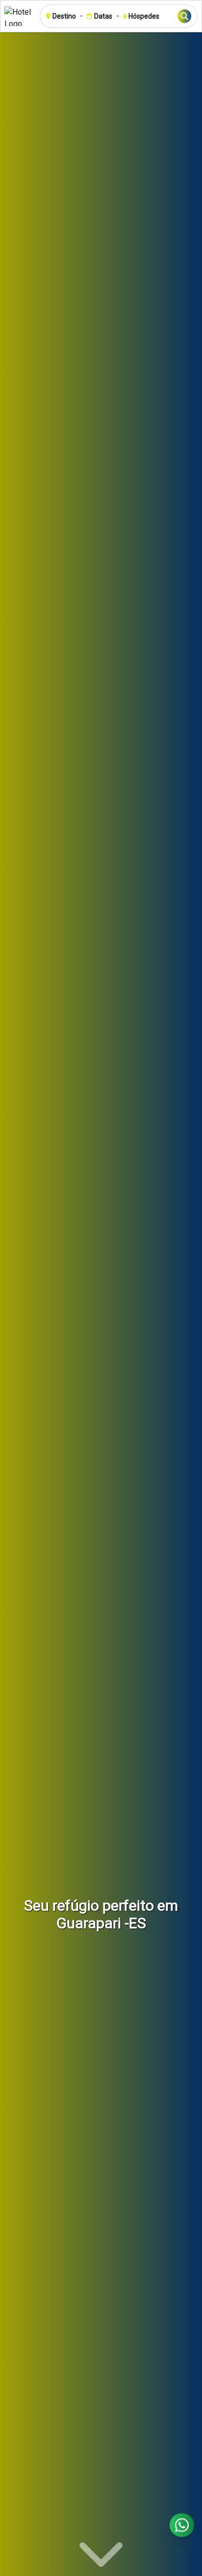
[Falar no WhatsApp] (182, 2525)
